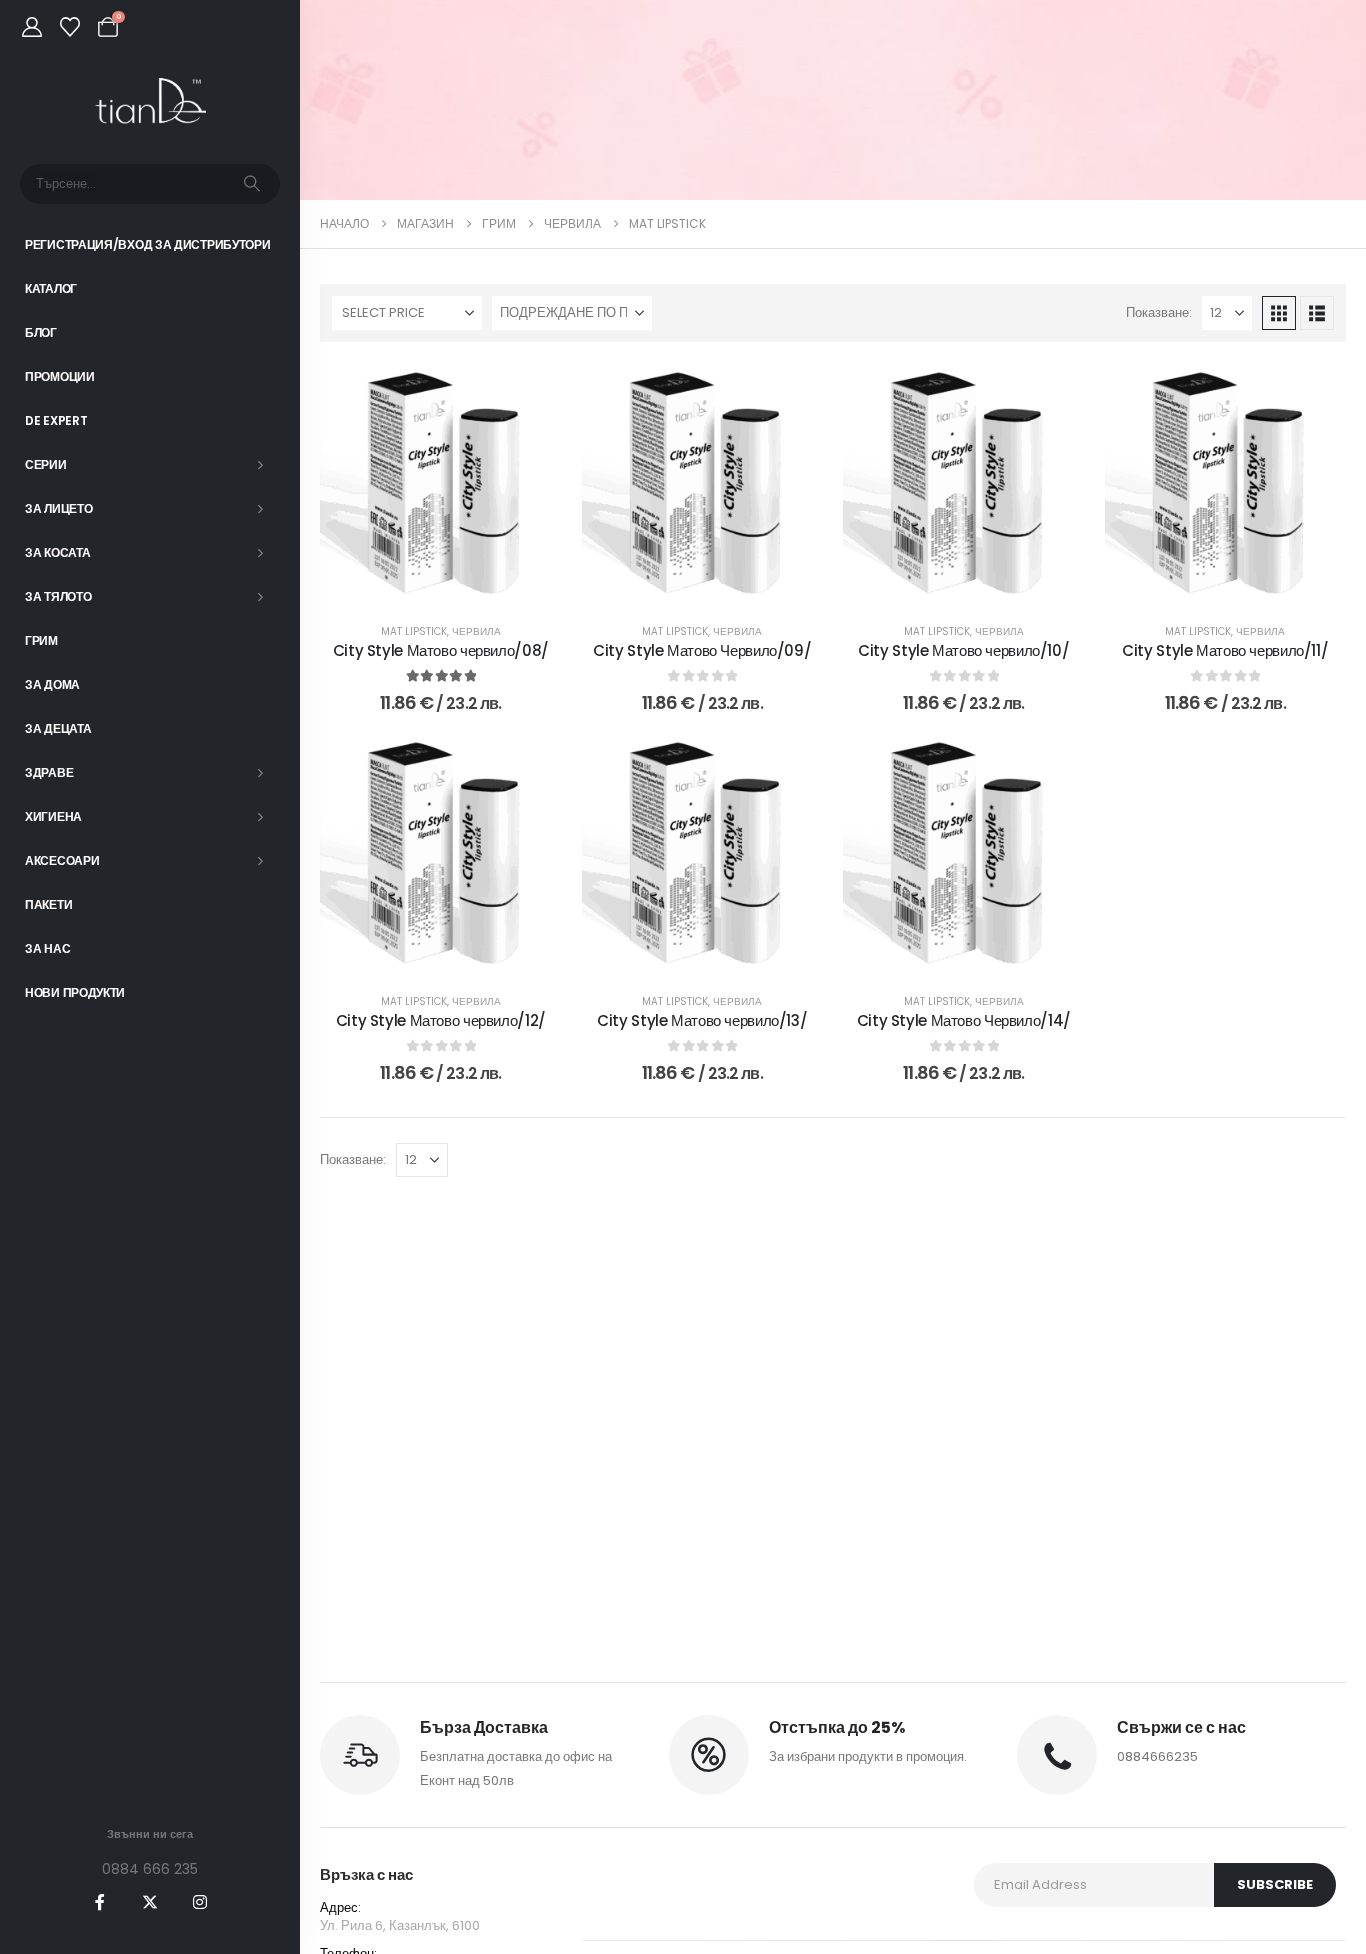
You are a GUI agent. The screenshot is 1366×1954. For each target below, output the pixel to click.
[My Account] (32, 27)
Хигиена (53, 816)
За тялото (58, 596)
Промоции (60, 376)
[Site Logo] (150, 101)
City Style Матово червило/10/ (963, 650)
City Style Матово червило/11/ (1225, 650)
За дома (52, 684)
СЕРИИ (46, 464)
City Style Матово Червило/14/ (964, 1020)
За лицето (58, 508)
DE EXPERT (56, 420)
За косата (57, 552)
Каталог (51, 288)
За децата (58, 728)
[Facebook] (100, 1902)
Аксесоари (62, 860)
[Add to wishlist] (532, 392)
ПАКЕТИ (48, 904)
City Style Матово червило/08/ (441, 650)
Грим (41, 640)
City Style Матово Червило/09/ (702, 650)
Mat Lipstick (414, 631)
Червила (476, 631)
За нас (47, 948)
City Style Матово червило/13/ (702, 1020)
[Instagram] (200, 1902)
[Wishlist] (70, 27)
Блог (41, 332)
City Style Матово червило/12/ (441, 1020)
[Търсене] (252, 184)
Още (454, 583)
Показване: (1159, 312)
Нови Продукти (75, 992)
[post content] (441, 483)
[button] (1279, 313)
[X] (150, 1902)
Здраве (49, 772)
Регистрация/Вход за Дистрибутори (147, 244)
